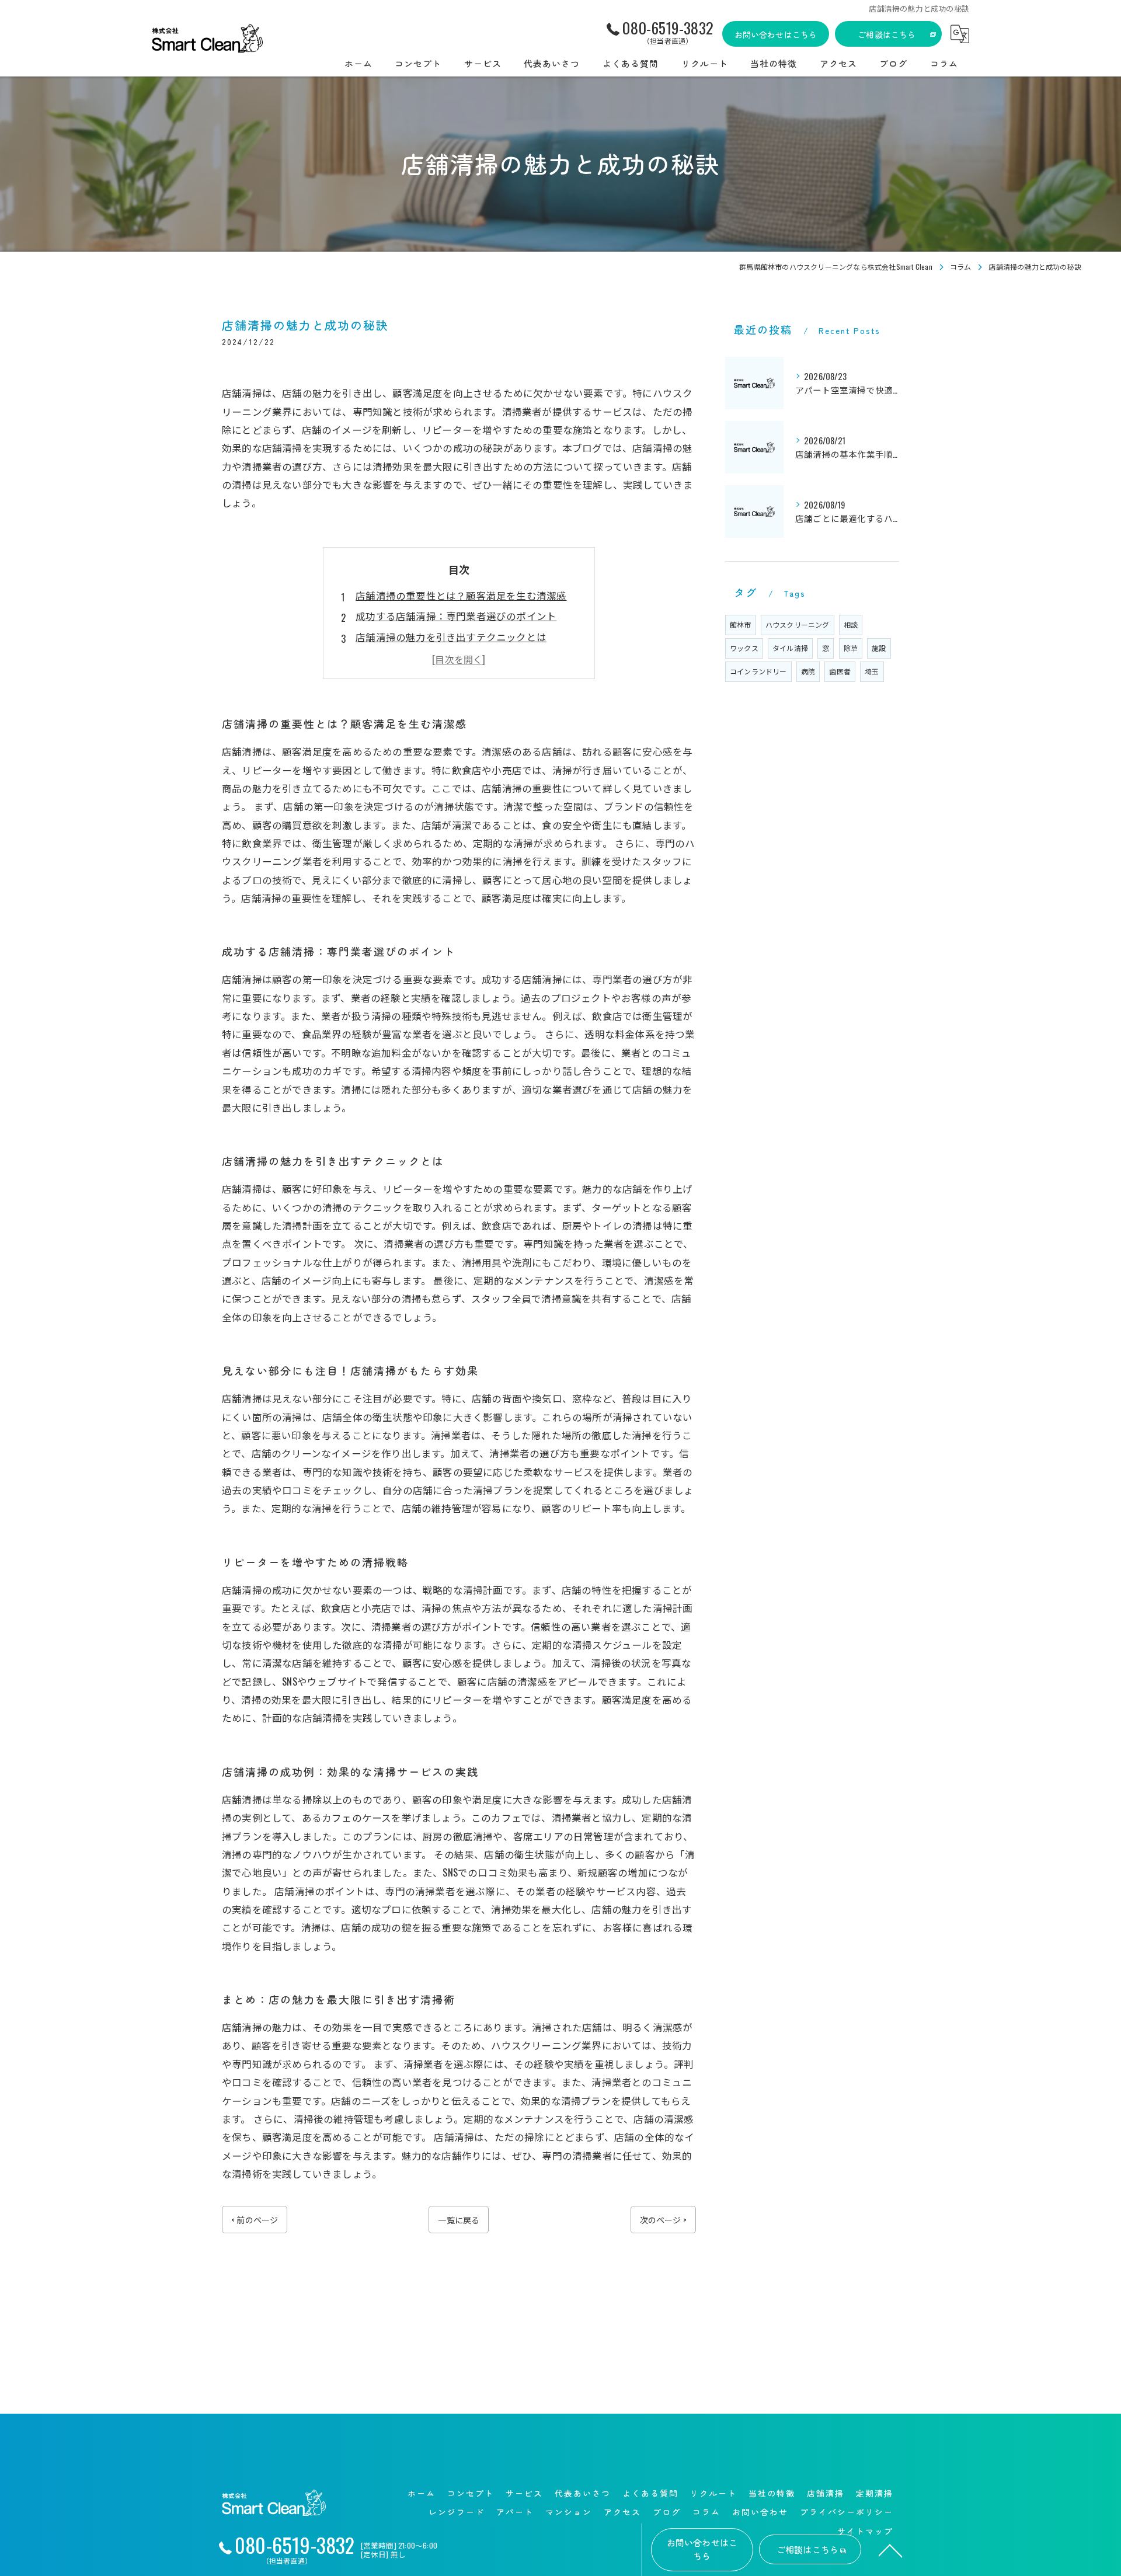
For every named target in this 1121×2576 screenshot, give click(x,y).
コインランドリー (758, 671)
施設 (879, 648)
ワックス (744, 648)
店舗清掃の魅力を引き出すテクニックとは (451, 637)
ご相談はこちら (887, 34)
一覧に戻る (459, 2220)
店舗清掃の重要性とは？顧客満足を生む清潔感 (461, 595)
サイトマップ (865, 2531)
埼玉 (872, 671)
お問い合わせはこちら (776, 34)
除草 (851, 648)
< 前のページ (255, 2220)
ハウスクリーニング (798, 624)
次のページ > (663, 2220)
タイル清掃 (790, 648)
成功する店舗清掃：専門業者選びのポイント (456, 616)
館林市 (741, 624)
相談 (851, 624)
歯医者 (840, 671)
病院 (808, 671)
